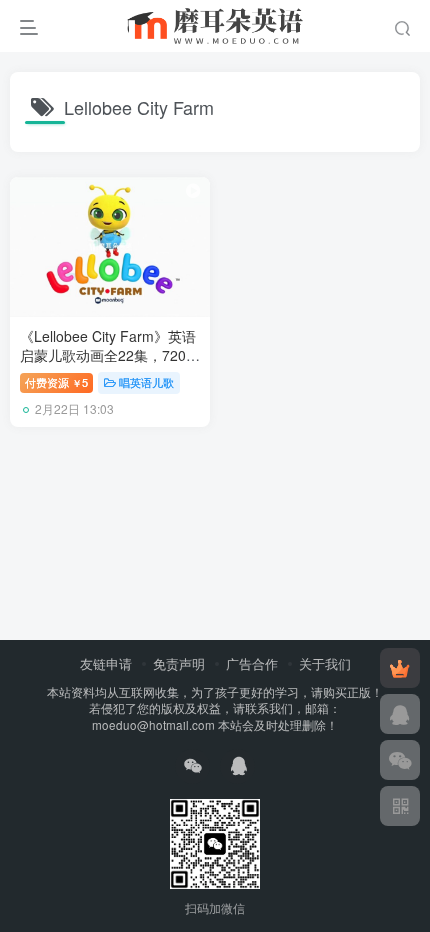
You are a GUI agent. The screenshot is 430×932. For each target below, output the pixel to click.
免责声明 (179, 663)
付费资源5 (56, 382)
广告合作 (252, 663)
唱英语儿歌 (146, 382)
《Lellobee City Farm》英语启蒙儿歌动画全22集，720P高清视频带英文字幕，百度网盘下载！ (108, 365)
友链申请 (106, 663)
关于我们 (325, 663)
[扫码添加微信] (400, 760)
